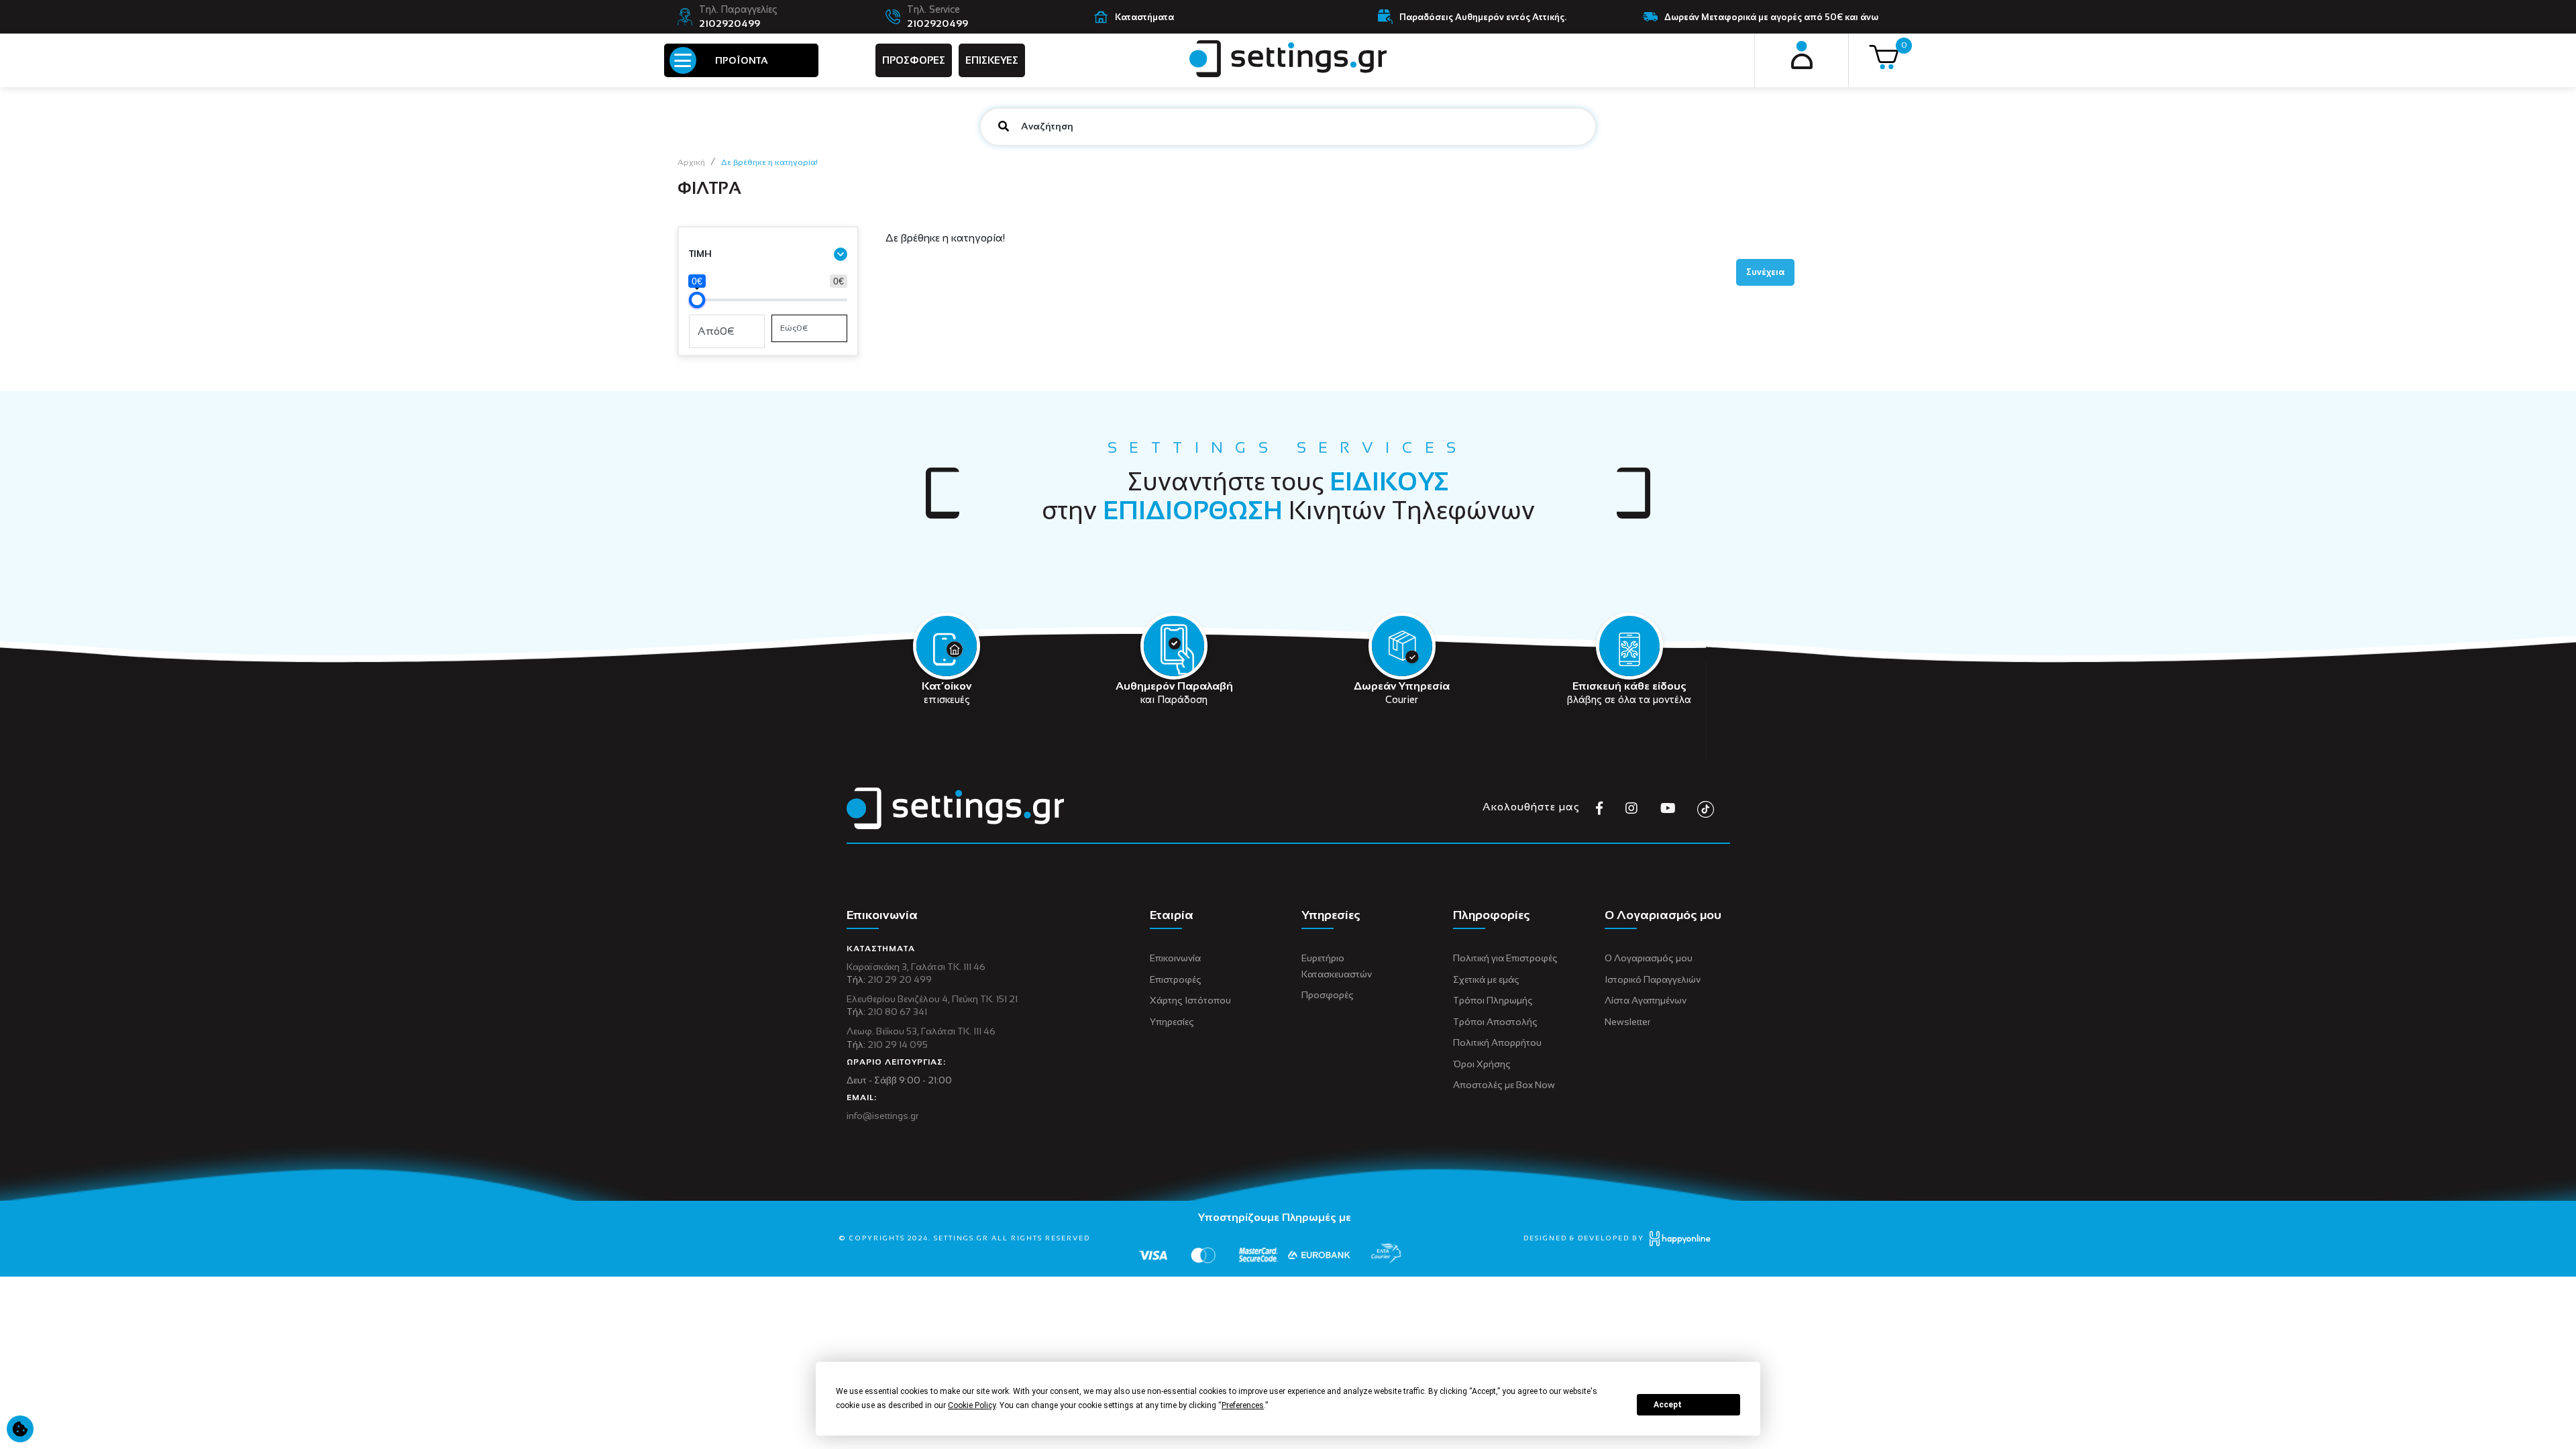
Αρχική (691, 162)
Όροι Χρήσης (1482, 1064)
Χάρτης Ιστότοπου (1190, 1000)
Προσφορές (1328, 995)
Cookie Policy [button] (972, 1405)
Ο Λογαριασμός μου (1649, 958)
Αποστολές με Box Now (1504, 1085)
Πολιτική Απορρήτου (1497, 1042)
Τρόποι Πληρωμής (1493, 1000)
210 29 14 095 (898, 1044)
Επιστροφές (1176, 979)
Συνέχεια (1765, 272)
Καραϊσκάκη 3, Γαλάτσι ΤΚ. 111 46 (916, 967)
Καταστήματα (1144, 17)
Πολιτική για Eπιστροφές (1505, 958)
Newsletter (1627, 1022)
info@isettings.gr (882, 1116)
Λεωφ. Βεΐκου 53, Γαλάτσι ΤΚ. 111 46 (921, 1031)
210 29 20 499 (900, 979)
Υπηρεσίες (1172, 1022)
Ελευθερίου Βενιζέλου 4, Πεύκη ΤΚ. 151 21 (932, 999)
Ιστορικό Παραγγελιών (1653, 979)
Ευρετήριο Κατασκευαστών (1337, 966)
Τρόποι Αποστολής (1495, 1022)
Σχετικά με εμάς (1486, 979)
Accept (1668, 1405)
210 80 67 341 (897, 1012)
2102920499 (730, 23)
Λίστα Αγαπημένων (1646, 1000)
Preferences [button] (1243, 1405)
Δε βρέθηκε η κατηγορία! (769, 162)
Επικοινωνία (1175, 958)
